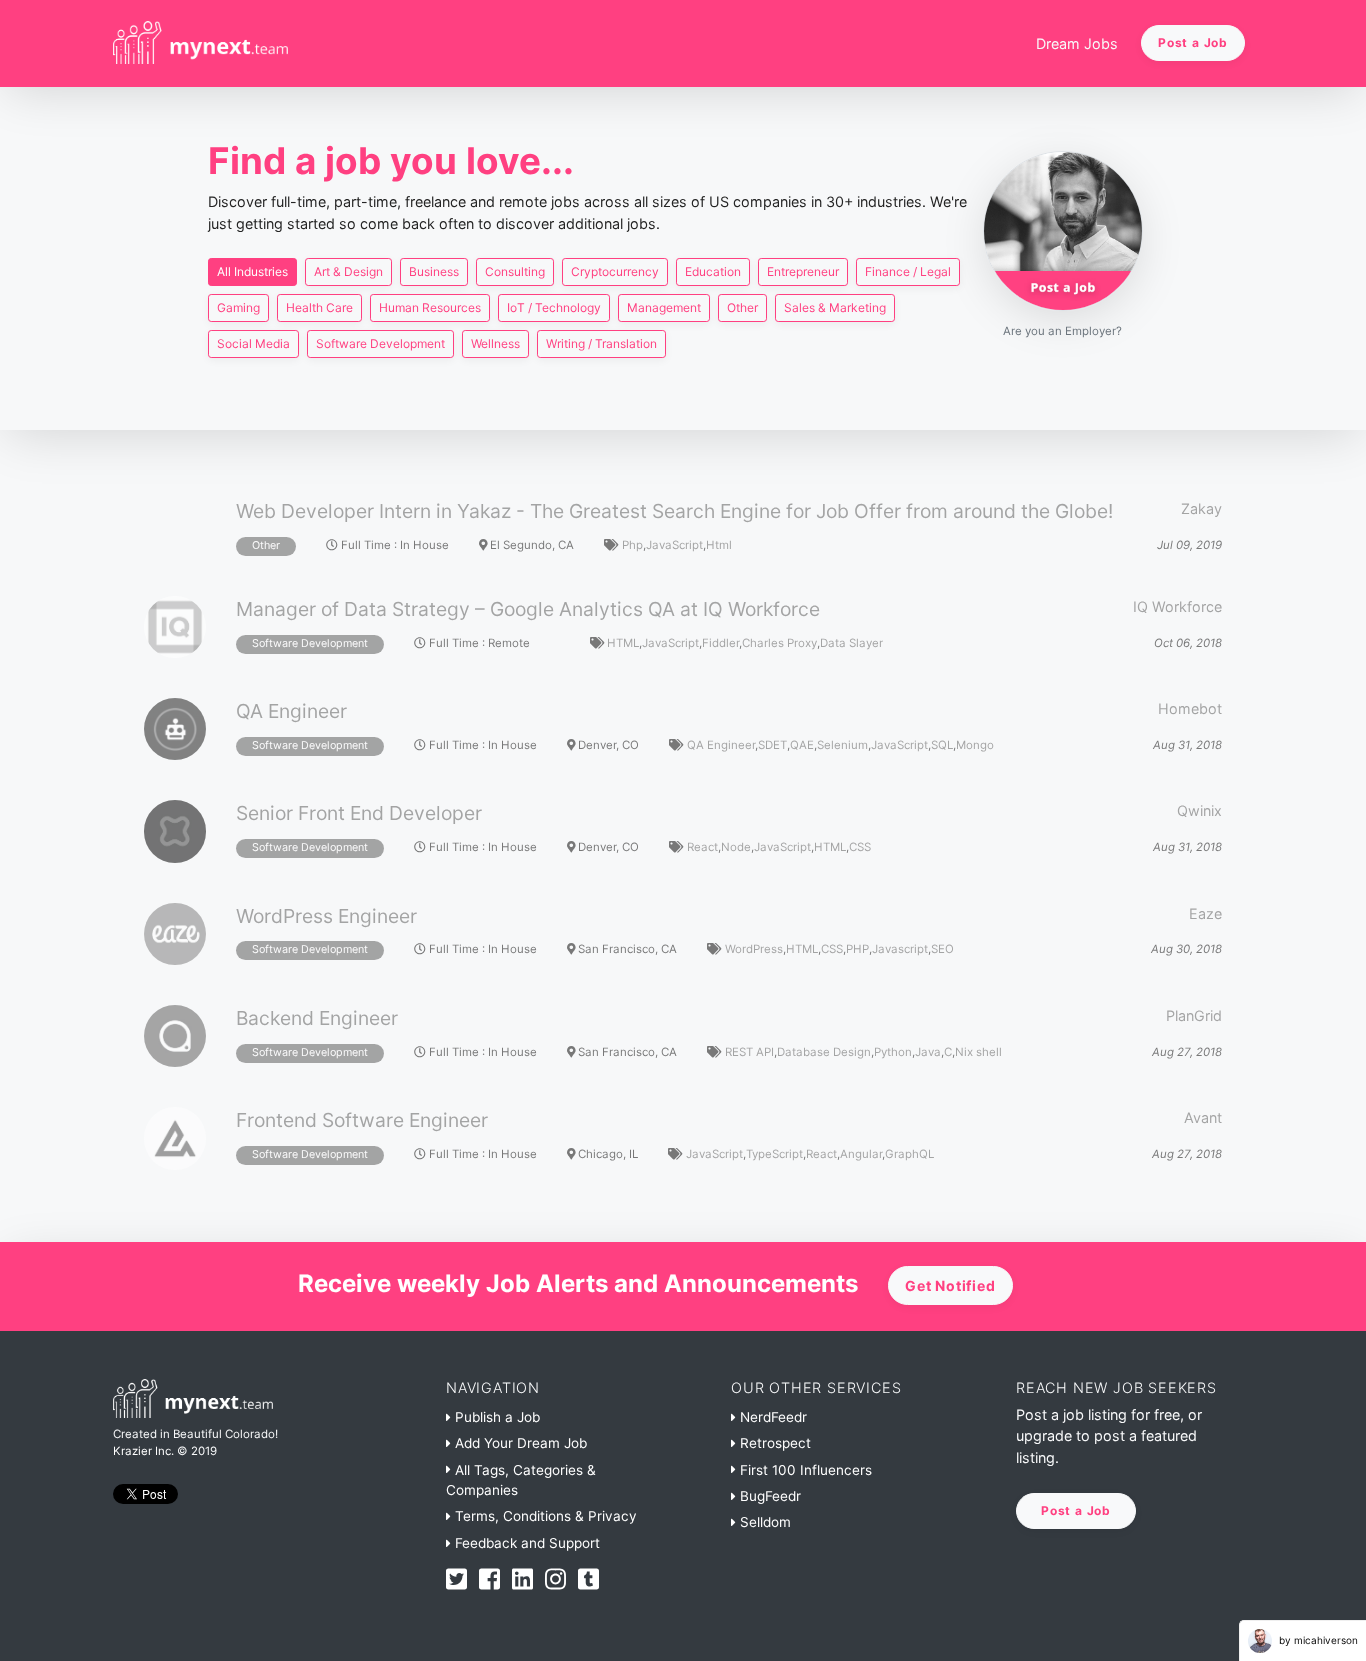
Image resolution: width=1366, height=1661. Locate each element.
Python (893, 1052)
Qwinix (1199, 810)
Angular (861, 1154)
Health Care (319, 307)
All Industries (252, 271)
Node (736, 847)
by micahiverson (1317, 1640)
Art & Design (348, 271)
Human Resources (430, 307)
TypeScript (774, 1154)
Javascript (900, 949)
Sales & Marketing (835, 307)
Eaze (1205, 913)
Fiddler (720, 643)
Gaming (238, 307)
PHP (857, 949)
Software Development (380, 343)
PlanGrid (1194, 1015)
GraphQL (909, 1154)
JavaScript (674, 545)
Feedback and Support (525, 1543)
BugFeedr (768, 1496)
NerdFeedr (771, 1417)
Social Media (253, 343)
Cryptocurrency (615, 271)
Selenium (842, 745)
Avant (1203, 1117)
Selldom (763, 1522)
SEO (942, 949)
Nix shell (978, 1052)
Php (632, 545)
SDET (772, 745)
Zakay (1201, 508)
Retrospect (773, 1443)
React (702, 847)
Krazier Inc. (143, 1451)
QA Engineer (721, 745)
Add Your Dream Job (519, 1443)
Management (664, 307)
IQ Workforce (1177, 606)
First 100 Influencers (804, 1470)
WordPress (754, 949)
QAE (802, 745)
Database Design (824, 1052)
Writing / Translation (601, 343)
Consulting (515, 271)
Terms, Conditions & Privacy (544, 1516)
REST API (749, 1052)
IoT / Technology (554, 307)
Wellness (495, 343)
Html (719, 545)
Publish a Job (495, 1417)
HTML (623, 643)
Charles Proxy (779, 643)
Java (928, 1052)
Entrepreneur (803, 271)
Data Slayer (851, 643)
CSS (860, 847)
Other (742, 307)
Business (434, 271)
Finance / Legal (908, 271)
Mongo (975, 745)
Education (713, 271)
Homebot (1190, 708)
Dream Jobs (1077, 43)
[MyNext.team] (200, 43)
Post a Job (1193, 42)
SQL (942, 745)
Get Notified (950, 1285)
